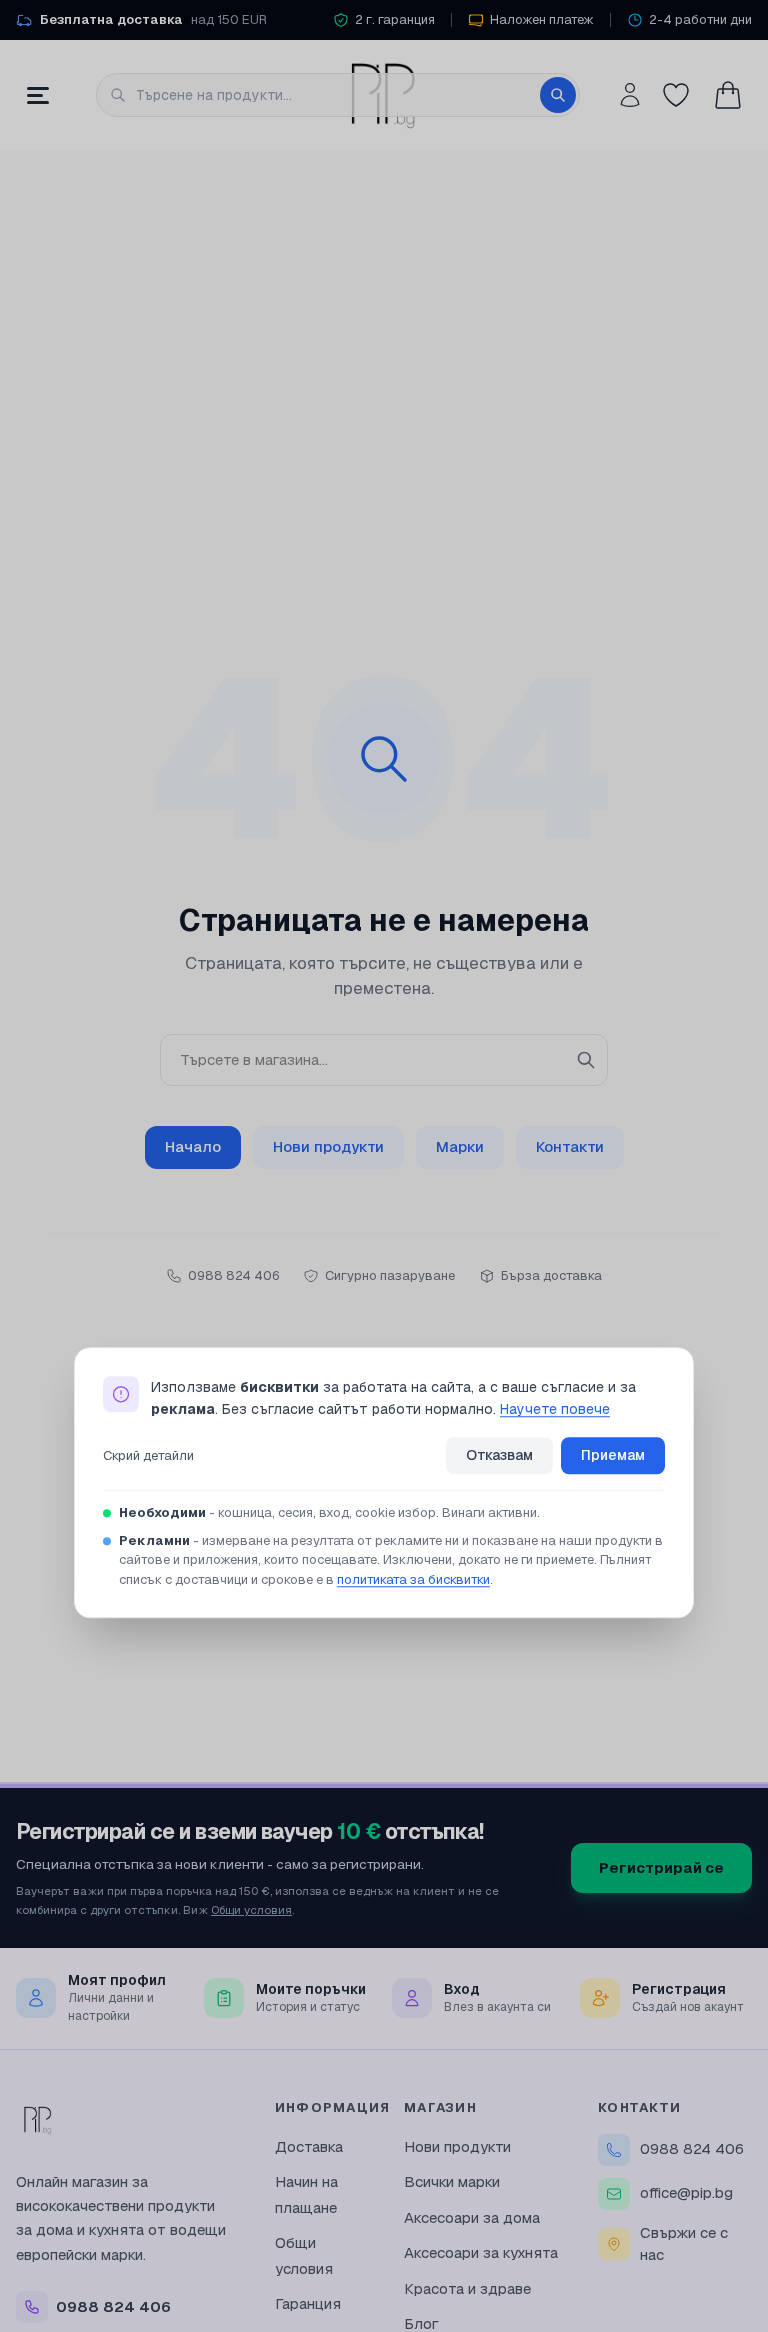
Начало (193, 1146)
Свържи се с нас (684, 2244)
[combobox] (338, 95)
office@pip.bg (686, 2192)
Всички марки (452, 2181)
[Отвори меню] (38, 95)
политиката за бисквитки (413, 1579)
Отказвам (499, 1455)
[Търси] (558, 95)
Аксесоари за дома (472, 2217)
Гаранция (308, 2303)
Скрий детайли (148, 1455)
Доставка (309, 2146)
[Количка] (728, 95)
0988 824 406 (692, 2148)
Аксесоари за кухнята (481, 2252)
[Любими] (676, 95)
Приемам (613, 1455)
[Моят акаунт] (630, 95)
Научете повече (555, 1410)
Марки (460, 1146)
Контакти (570, 1146)
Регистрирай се (661, 1867)
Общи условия (251, 1909)
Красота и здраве (467, 2288)
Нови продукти (328, 1146)
